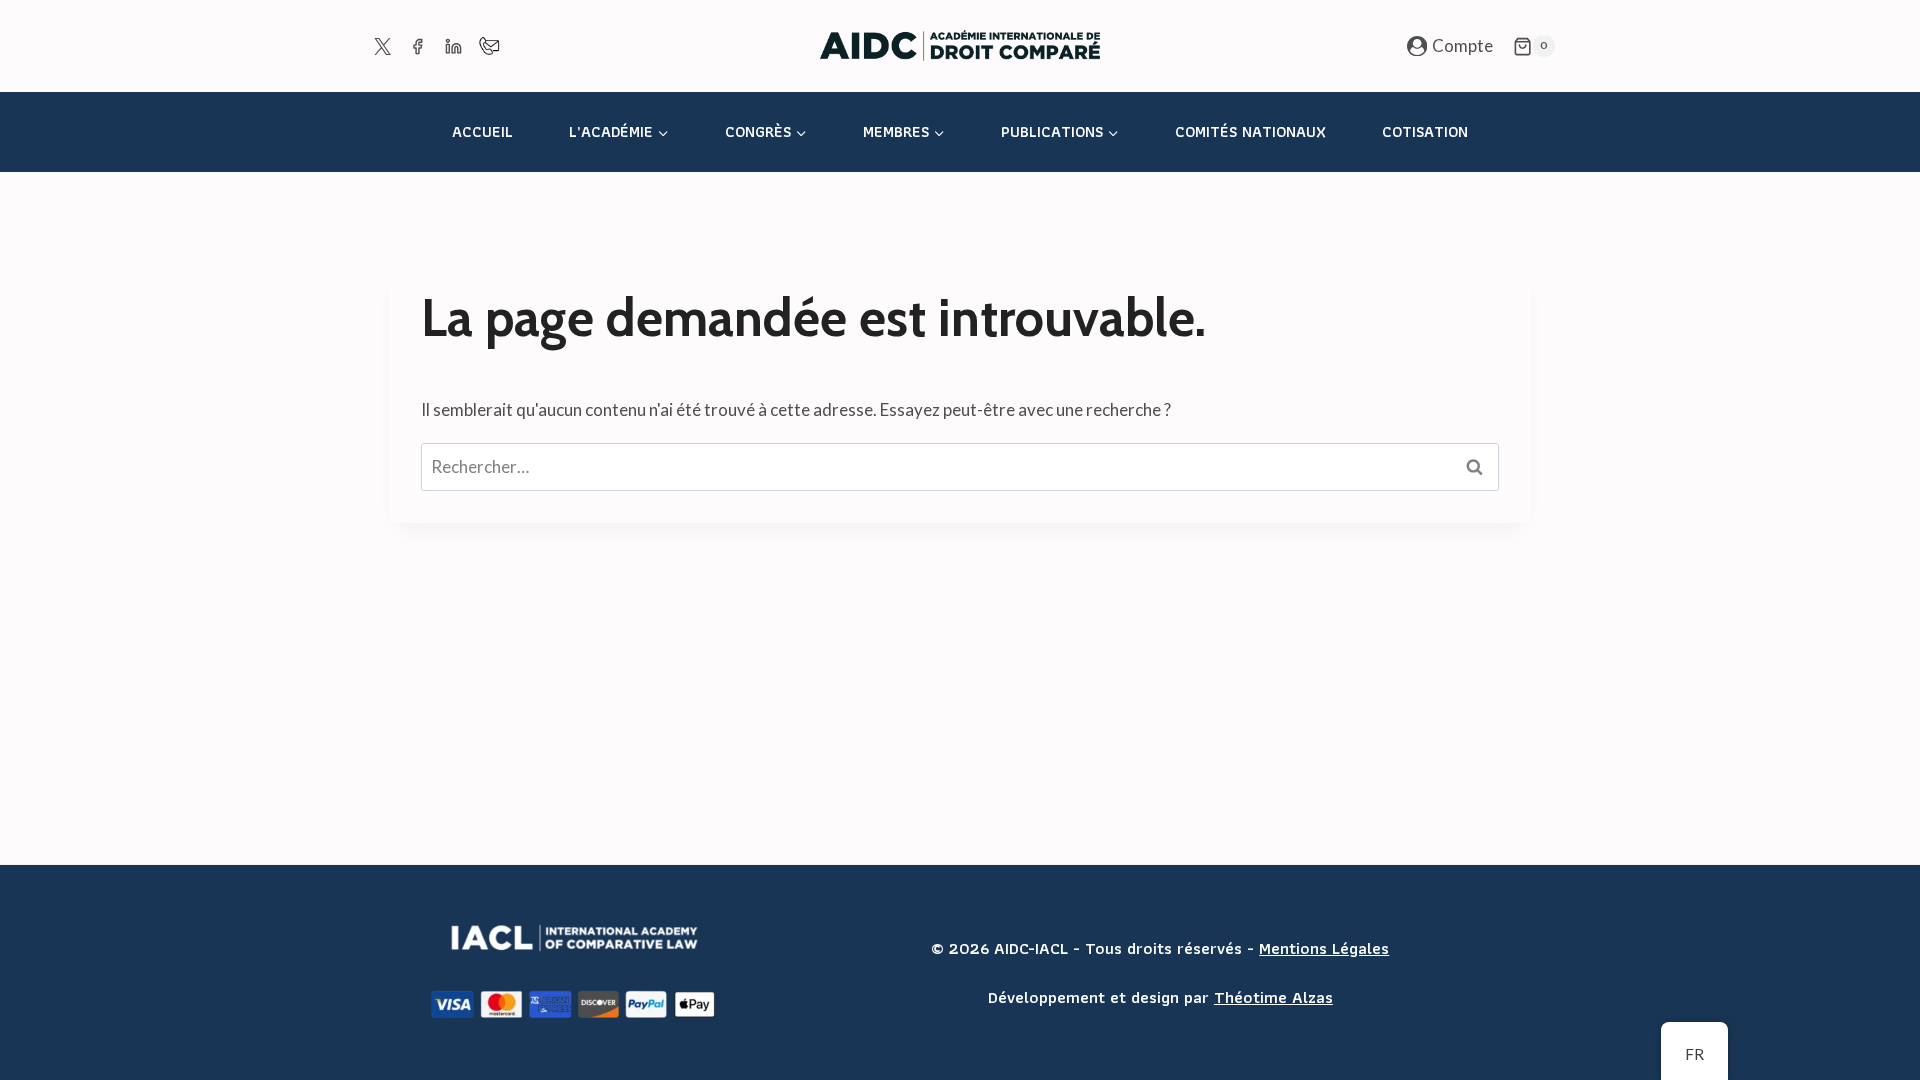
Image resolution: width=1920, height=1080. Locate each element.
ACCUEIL (482, 131)
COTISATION (1425, 131)
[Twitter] (382, 46)
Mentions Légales (1324, 948)
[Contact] (489, 46)
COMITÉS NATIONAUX (1250, 131)
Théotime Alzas (1273, 997)
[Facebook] (418, 46)
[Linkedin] (453, 46)
